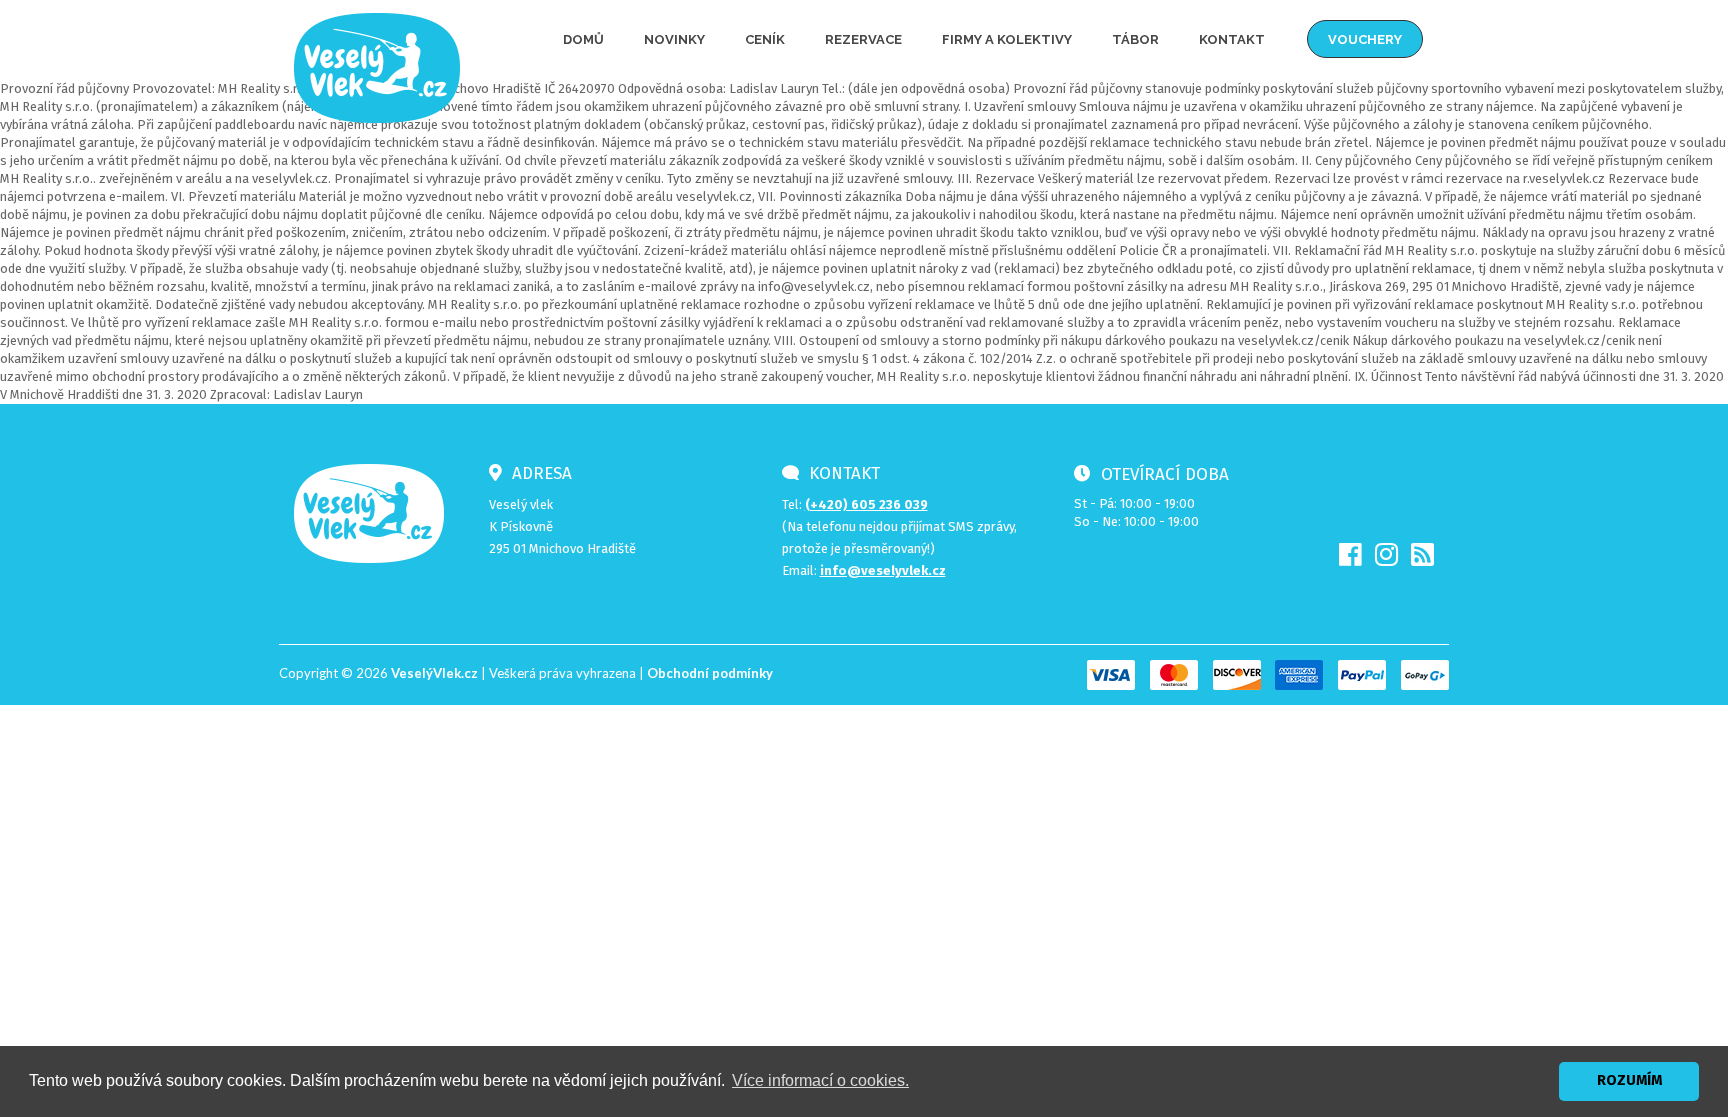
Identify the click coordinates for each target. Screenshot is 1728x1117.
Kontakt (1232, 39)
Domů (583, 39)
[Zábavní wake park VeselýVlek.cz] (377, 66)
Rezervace (863, 39)
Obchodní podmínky (710, 673)
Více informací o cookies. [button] (820, 1080)
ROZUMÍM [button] (1629, 1080)
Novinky (674, 39)
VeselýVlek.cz (434, 673)
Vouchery (1365, 39)
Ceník (765, 39)
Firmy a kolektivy (1007, 39)
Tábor (1135, 39)
